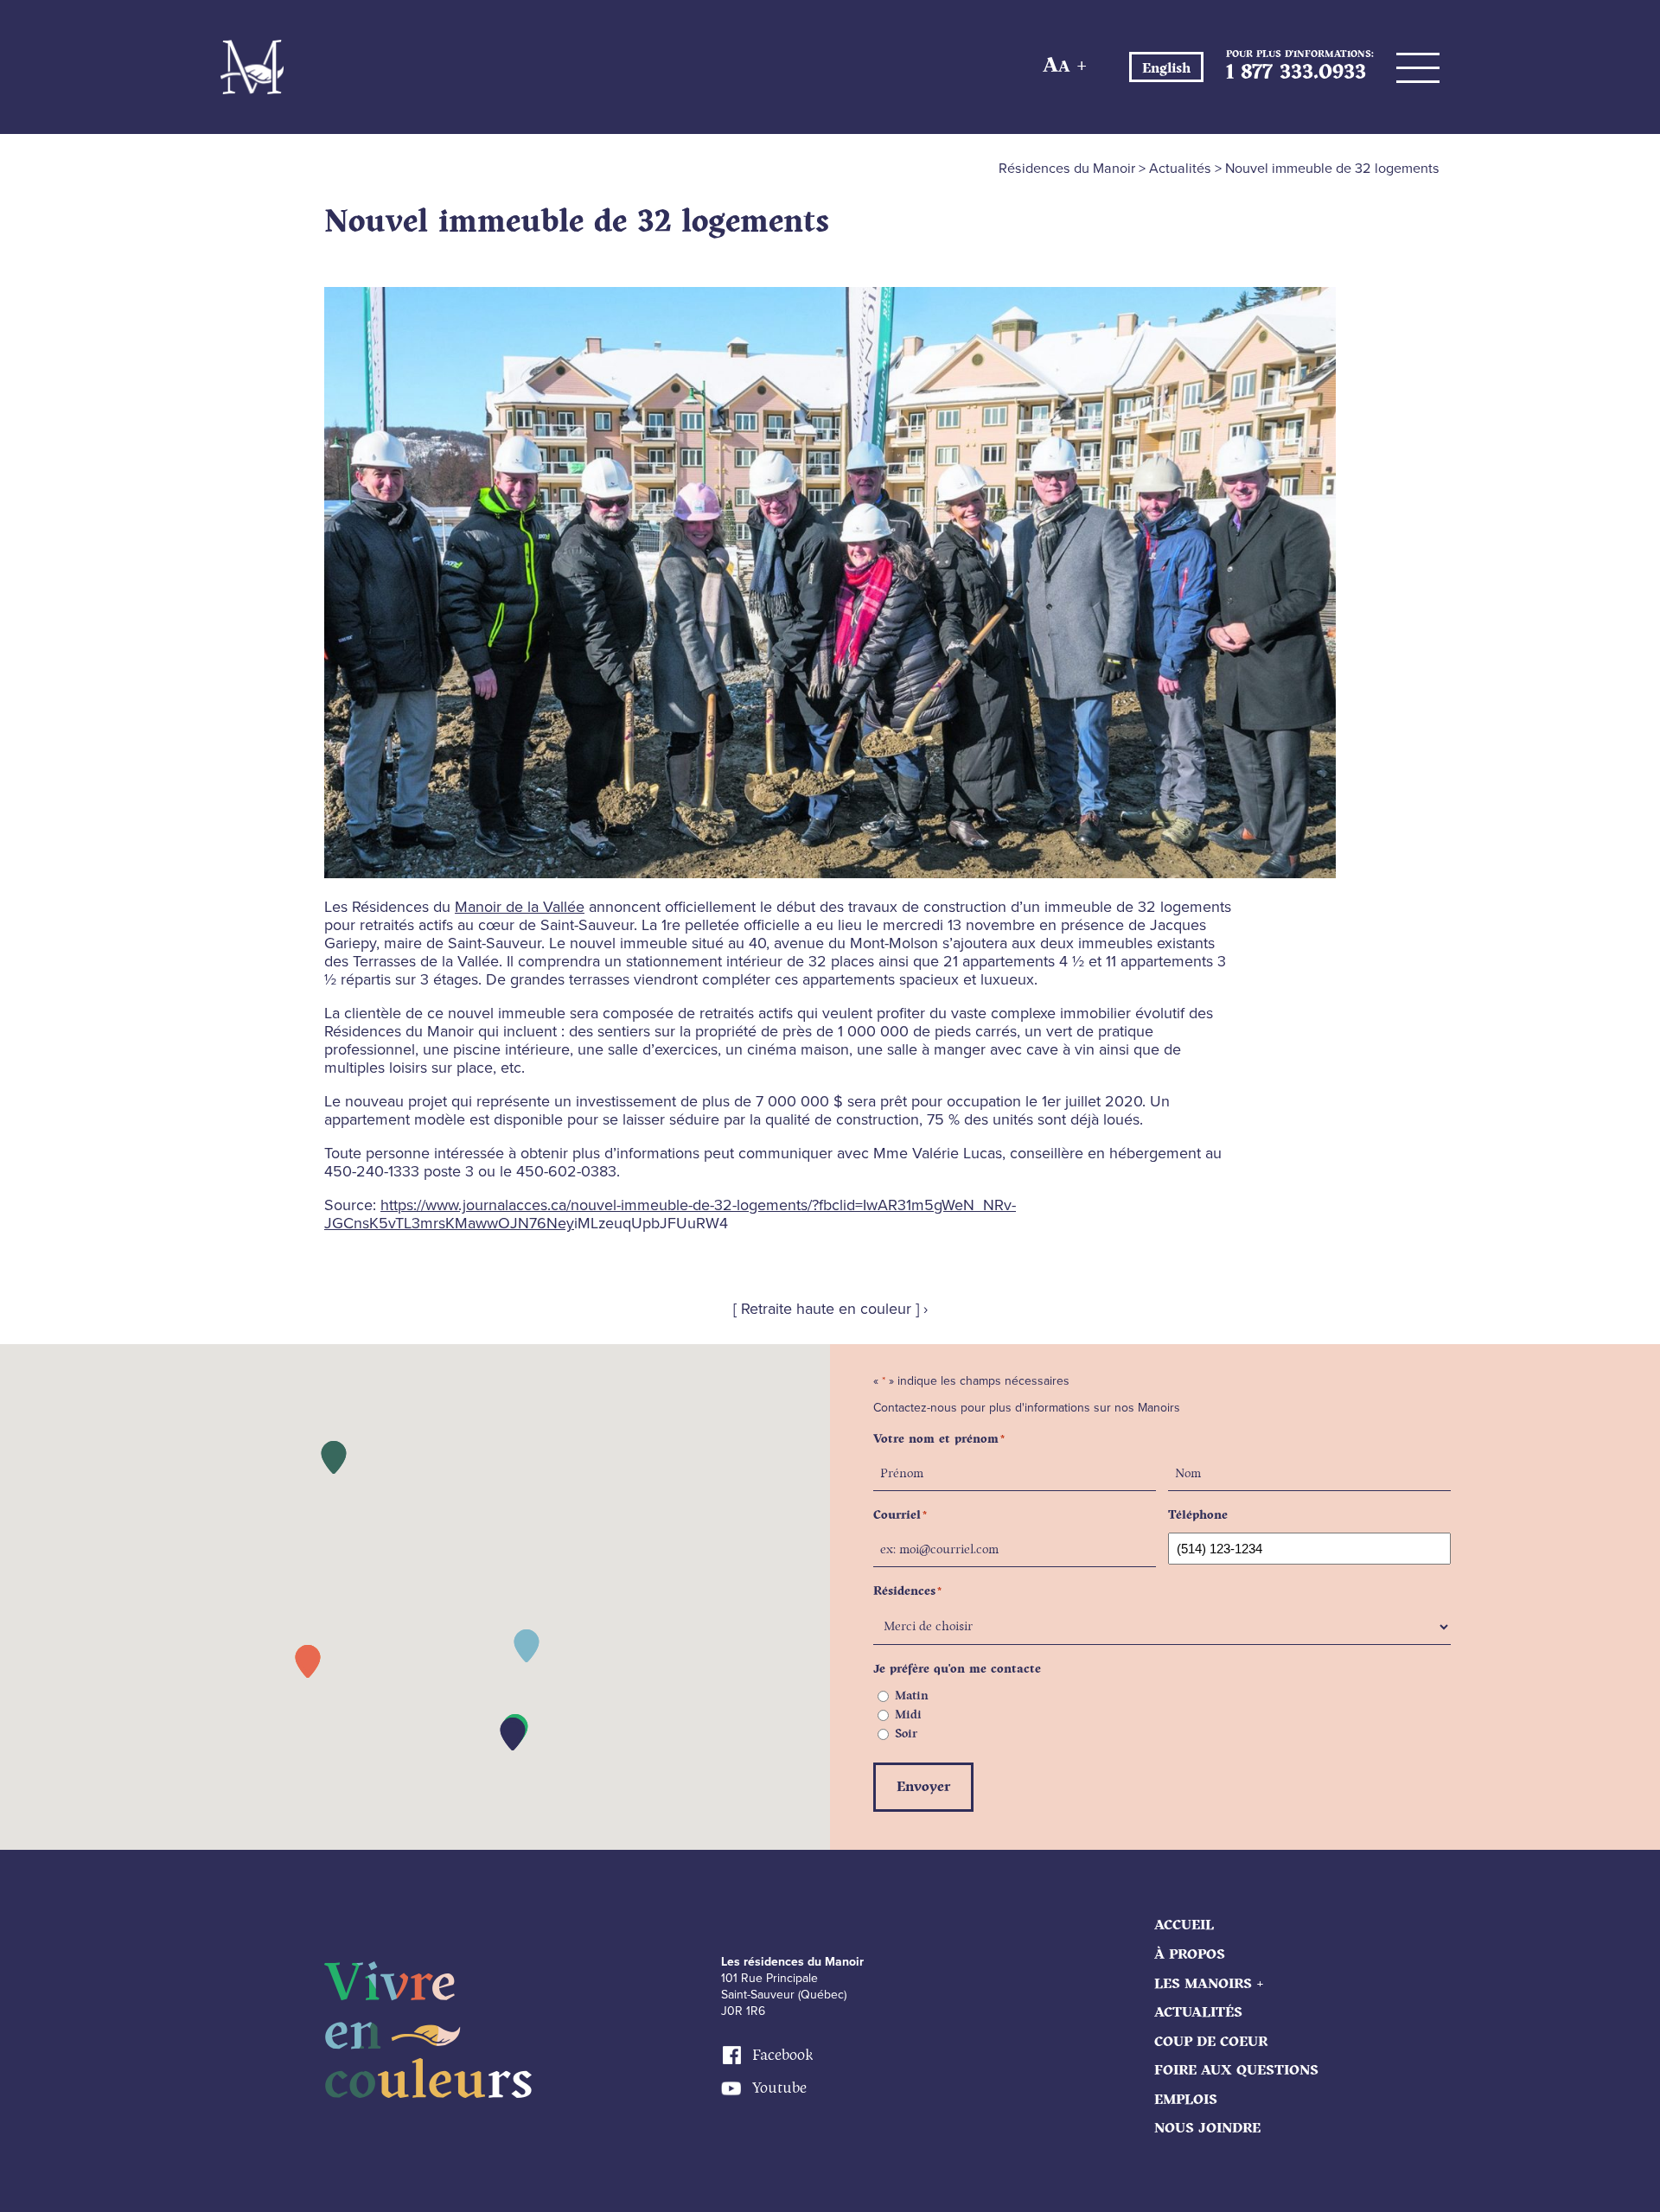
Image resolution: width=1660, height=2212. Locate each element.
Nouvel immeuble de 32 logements (577, 222)
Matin (912, 1696)
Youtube (779, 2088)
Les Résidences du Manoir (252, 67)
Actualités (1198, 2013)
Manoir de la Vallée (520, 907)
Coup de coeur (1211, 2042)
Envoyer (923, 1787)
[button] (308, 1661)
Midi (908, 1715)
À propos (1190, 1955)
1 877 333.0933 (1296, 73)
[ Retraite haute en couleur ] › (830, 1309)
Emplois (1186, 2100)
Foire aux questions (1236, 2071)
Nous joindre (1207, 2129)
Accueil (1184, 1925)
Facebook (782, 2056)
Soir (906, 1734)
